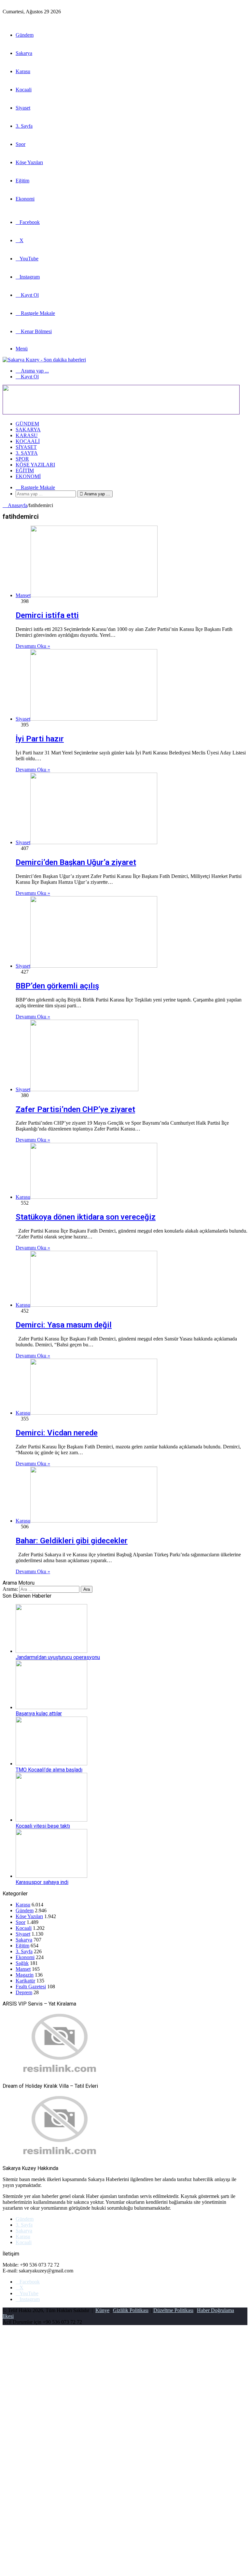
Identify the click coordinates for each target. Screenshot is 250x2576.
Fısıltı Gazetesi (31, 1987)
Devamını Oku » (33, 646)
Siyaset (23, 108)
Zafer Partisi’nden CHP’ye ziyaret (75, 1109)
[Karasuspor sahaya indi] (51, 1876)
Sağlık (22, 1963)
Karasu (23, 71)
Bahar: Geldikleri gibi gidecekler (72, 1541)
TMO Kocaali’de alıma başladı (49, 1770)
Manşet (23, 1969)
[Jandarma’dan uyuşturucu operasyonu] (51, 1651)
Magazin (25, 1975)
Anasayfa (17, 505)
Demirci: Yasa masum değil (64, 1325)
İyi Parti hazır (40, 739)
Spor (21, 144)
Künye (102, 2310)
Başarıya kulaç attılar (39, 1713)
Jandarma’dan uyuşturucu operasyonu (58, 1657)
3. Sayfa (24, 126)
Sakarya (24, 53)
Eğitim (22, 181)
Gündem (25, 35)
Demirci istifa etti (47, 615)
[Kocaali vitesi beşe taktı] (51, 1820)
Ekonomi (25, 199)
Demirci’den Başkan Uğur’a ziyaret (76, 862)
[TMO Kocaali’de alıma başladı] (51, 1764)
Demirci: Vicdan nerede (57, 1433)
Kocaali (24, 90)
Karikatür (25, 1981)
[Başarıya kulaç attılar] (51, 1707)
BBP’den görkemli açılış (57, 986)
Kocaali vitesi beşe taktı (43, 1826)
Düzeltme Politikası (173, 2310)
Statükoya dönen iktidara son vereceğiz (86, 1217)
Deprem (24, 1992)
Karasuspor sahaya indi (42, 1882)
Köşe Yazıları (29, 162)
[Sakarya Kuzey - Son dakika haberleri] (44, 360)
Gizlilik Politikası (131, 2310)
